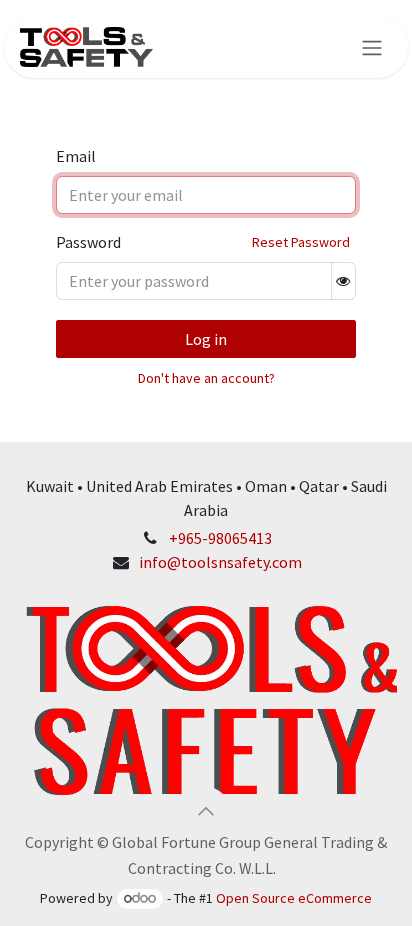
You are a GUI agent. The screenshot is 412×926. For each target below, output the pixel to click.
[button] (206, 811)
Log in (206, 339)
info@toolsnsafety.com (220, 562)
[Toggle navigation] (372, 47)
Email (76, 156)
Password (88, 242)
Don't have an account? (206, 378)
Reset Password (301, 242)
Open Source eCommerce (294, 898)
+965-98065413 (220, 538)
